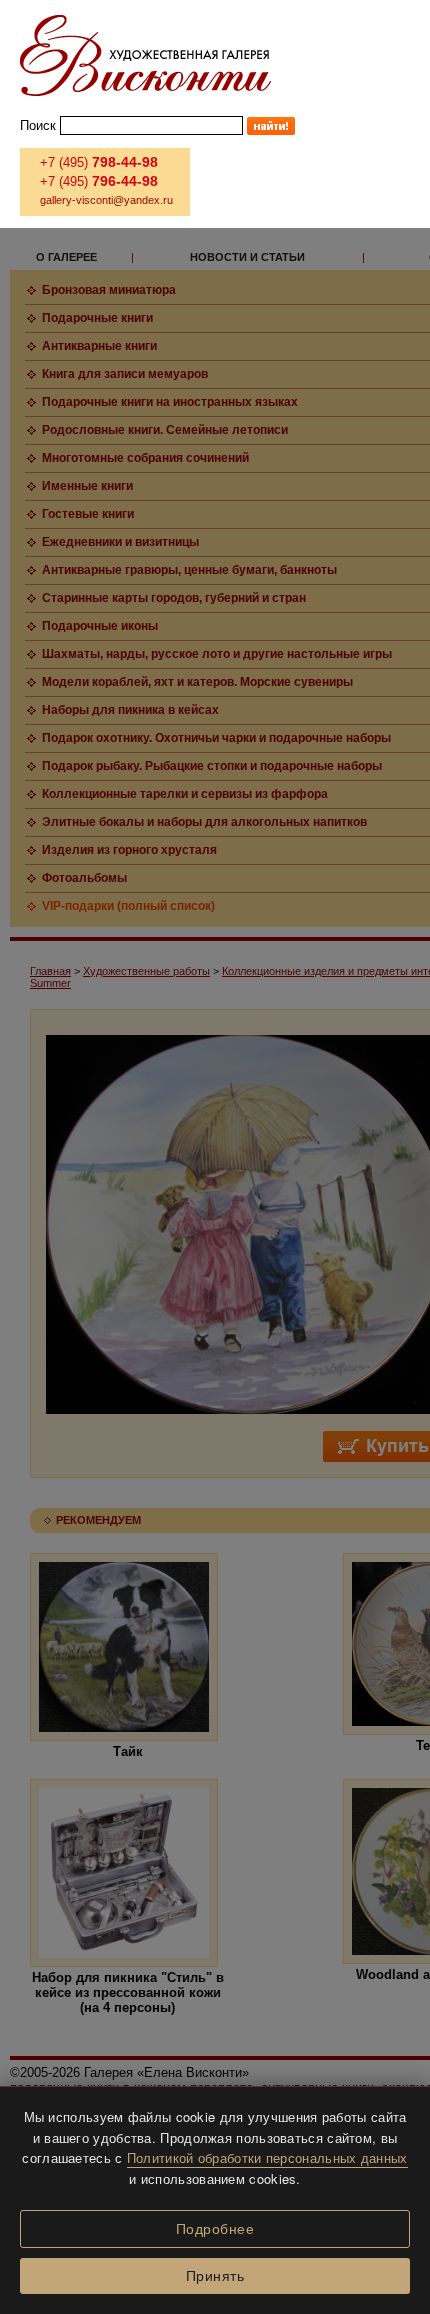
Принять (215, 2276)
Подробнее (215, 2229)
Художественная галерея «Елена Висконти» (145, 55)
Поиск (38, 125)
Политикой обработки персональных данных (267, 2157)
